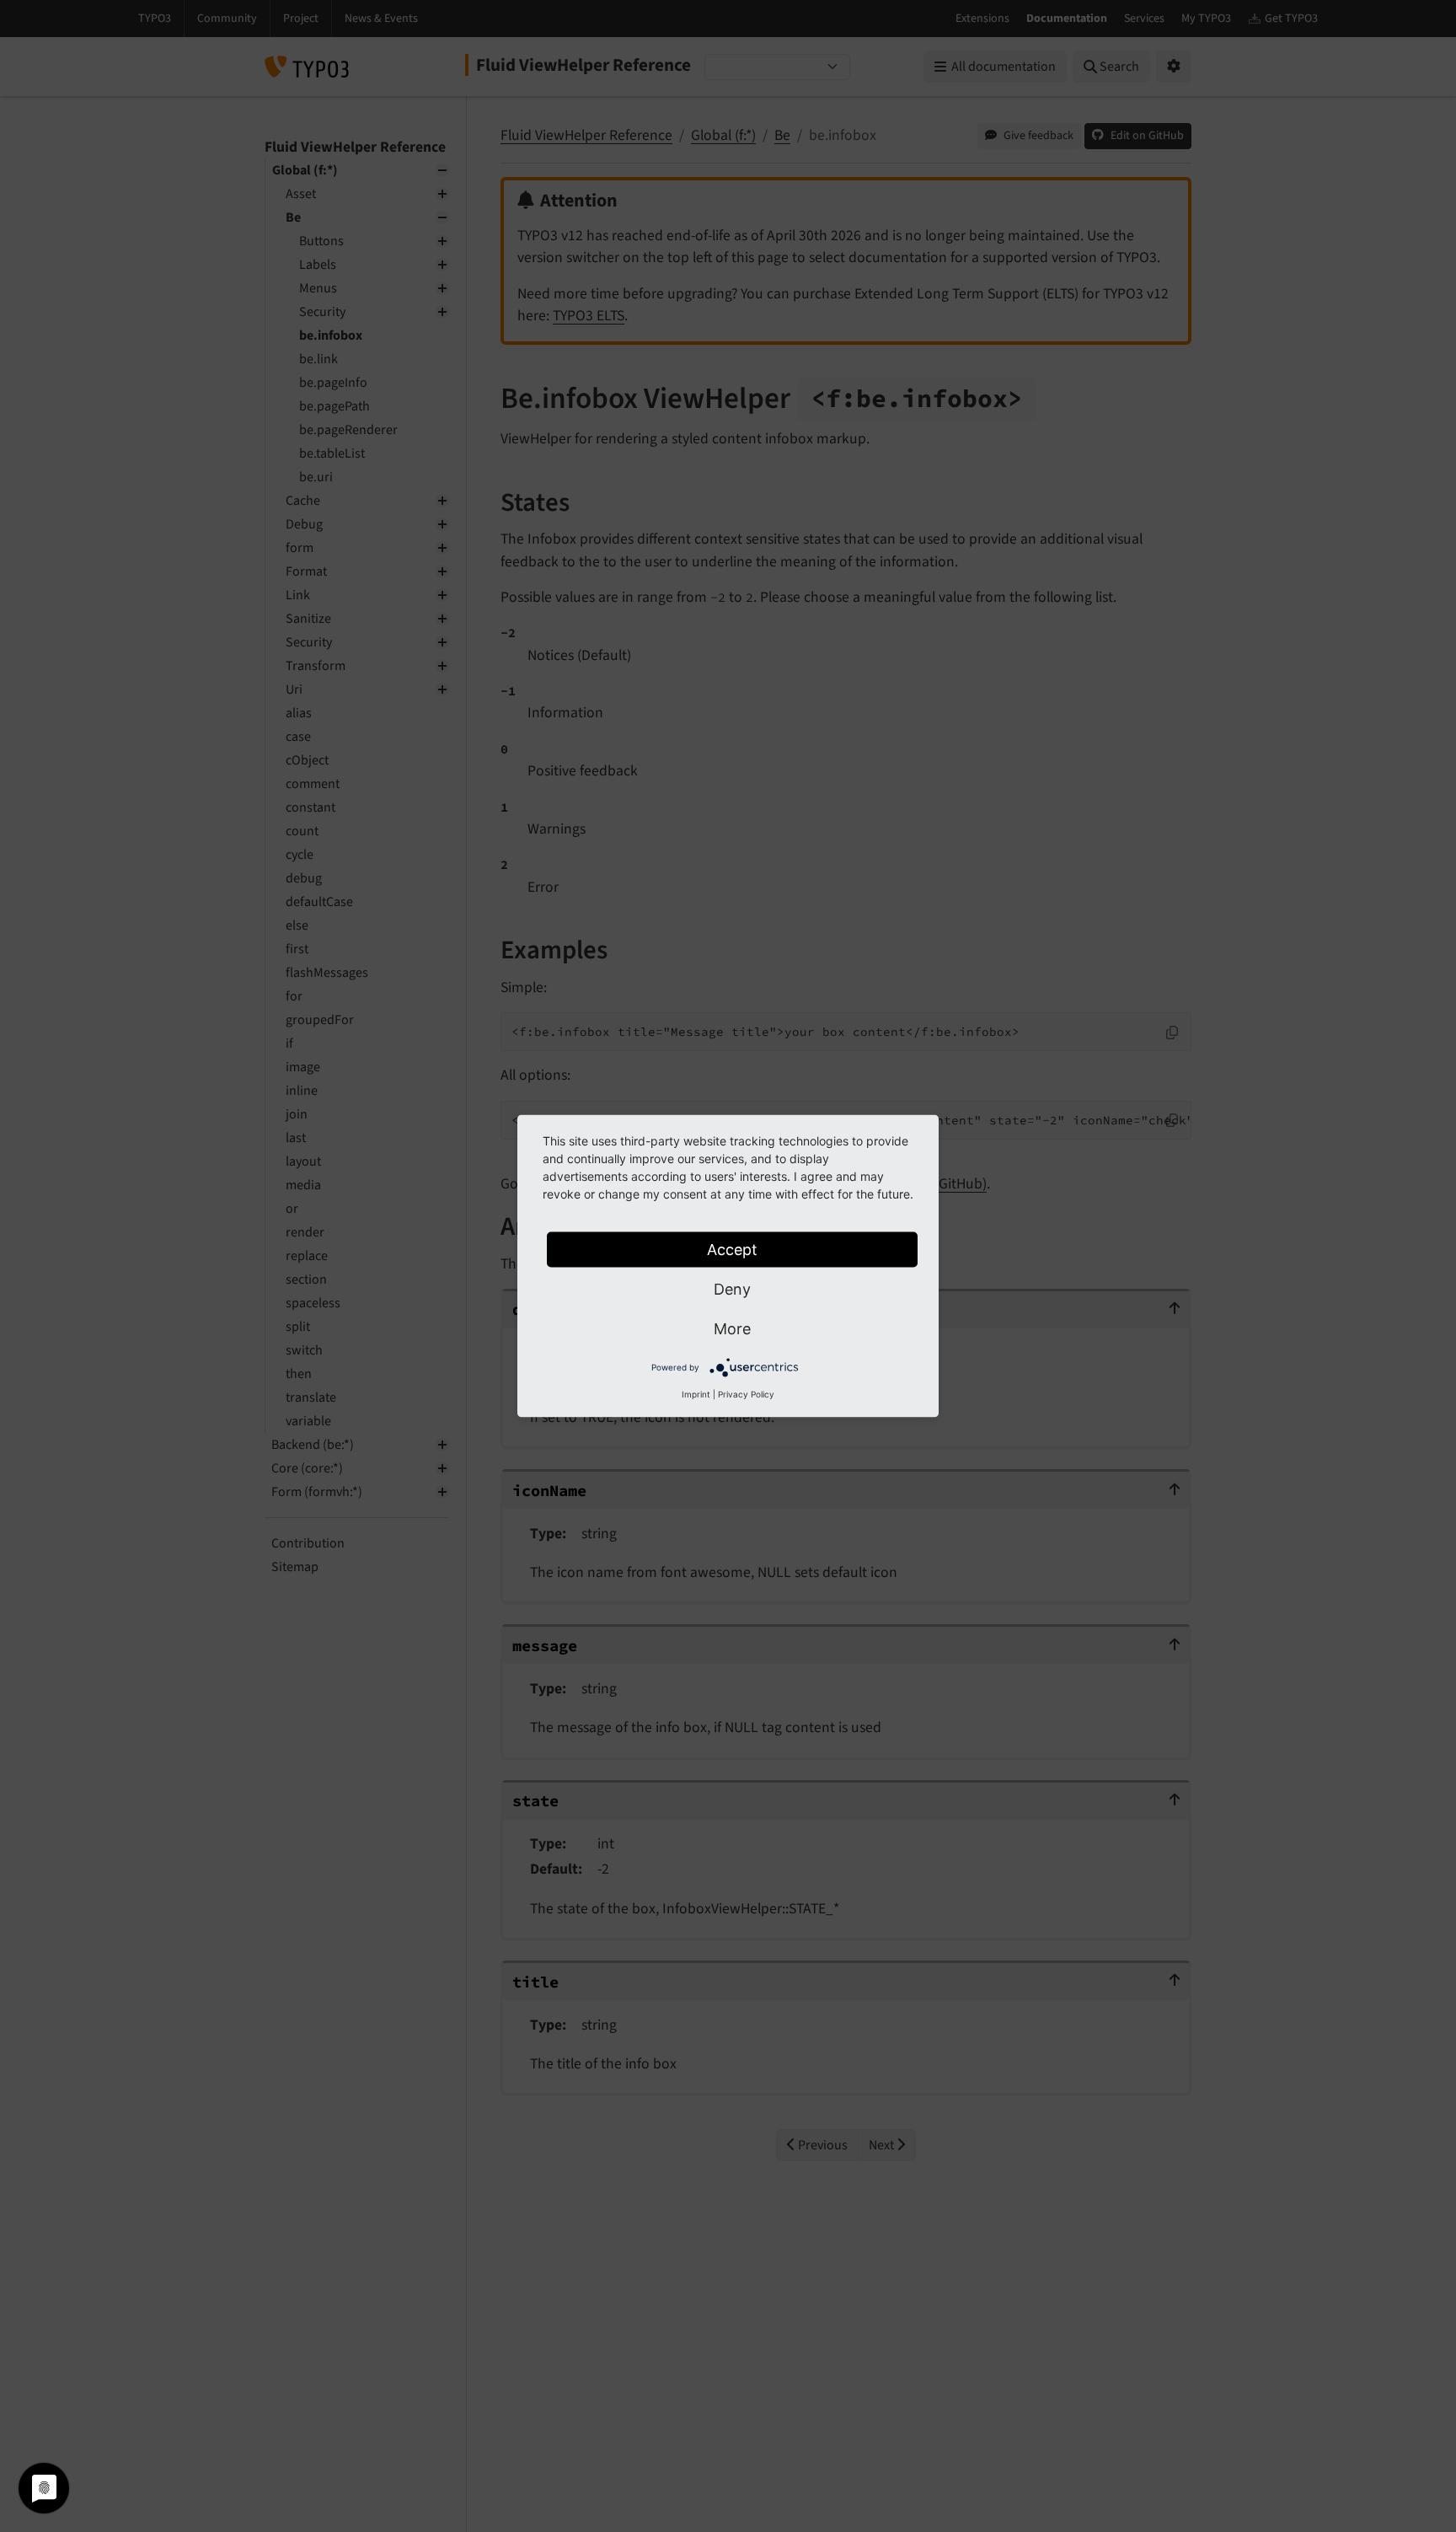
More (732, 1329)
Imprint (696, 1394)
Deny (732, 1289)
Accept (732, 1250)
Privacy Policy (746, 1394)
